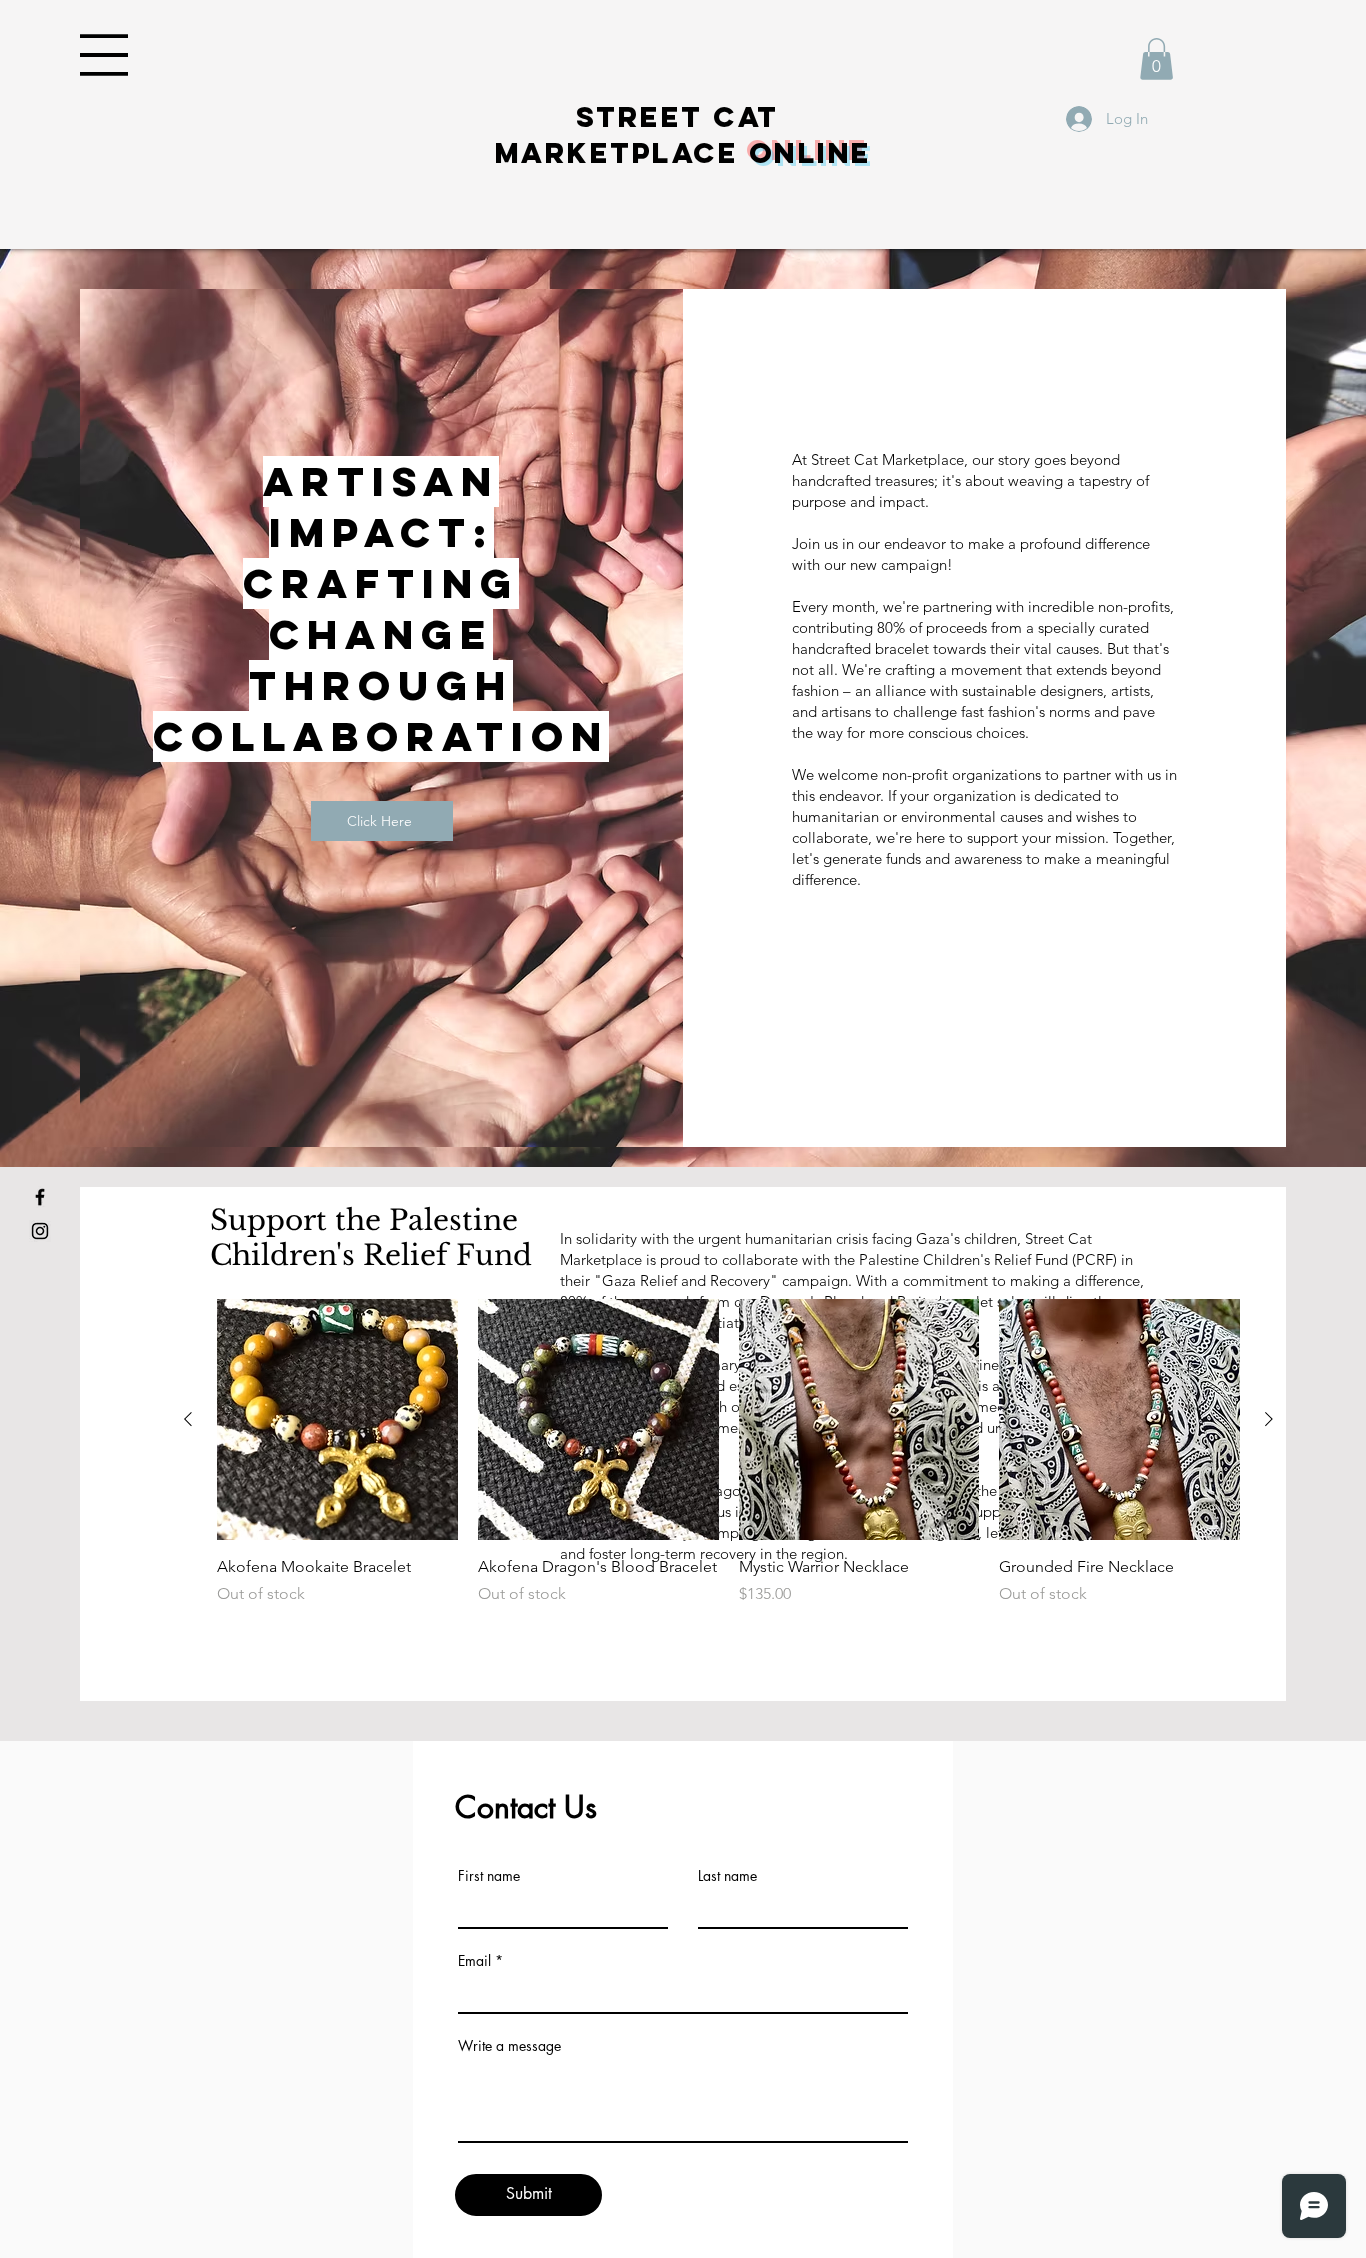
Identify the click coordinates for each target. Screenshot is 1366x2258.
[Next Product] (1269, 1419)
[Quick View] (337, 1419)
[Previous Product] (188, 1419)
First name (489, 1876)
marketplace (683, 153)
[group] (728, 1464)
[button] (104, 55)
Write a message (509, 2046)
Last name (727, 1876)
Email (474, 1961)
